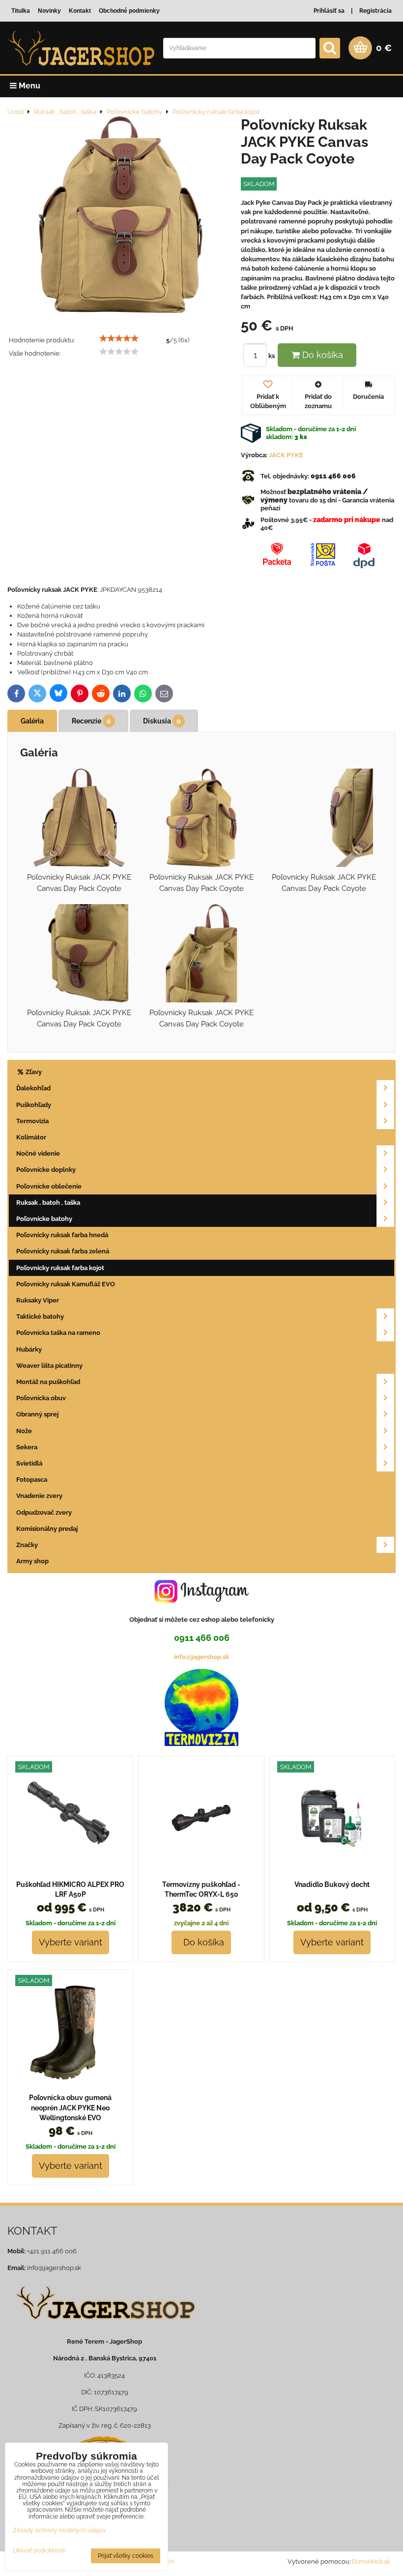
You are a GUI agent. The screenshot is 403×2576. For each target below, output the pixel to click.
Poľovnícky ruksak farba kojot (60, 1268)
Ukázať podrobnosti (39, 2551)
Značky (27, 1545)
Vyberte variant (71, 1942)
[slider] (119, 338)
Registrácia (375, 11)
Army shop (32, 1561)
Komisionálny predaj (47, 1529)
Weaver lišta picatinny (49, 1366)
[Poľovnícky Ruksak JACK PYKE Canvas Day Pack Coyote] (120, 216)
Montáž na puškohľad (48, 1382)
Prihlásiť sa (329, 11)
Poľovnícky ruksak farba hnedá (62, 1235)
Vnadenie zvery (39, 1496)
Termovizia (32, 1121)
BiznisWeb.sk (371, 2562)
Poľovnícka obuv (41, 1398)
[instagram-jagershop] (201, 1602)
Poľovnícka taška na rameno (58, 1333)
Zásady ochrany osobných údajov (59, 2530)
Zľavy (33, 1072)
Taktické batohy (40, 1316)
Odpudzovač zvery (44, 1512)
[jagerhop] (104, 2327)
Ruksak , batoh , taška (48, 1203)
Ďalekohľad (33, 1088)
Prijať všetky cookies (126, 2556)
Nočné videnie (38, 1153)
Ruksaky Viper (38, 1300)
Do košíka (321, 355)
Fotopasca (32, 1480)
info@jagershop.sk (201, 1657)
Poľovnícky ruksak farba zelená (63, 1251)
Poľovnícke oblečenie (49, 1186)
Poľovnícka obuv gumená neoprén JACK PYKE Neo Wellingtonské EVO (70, 2108)
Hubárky (29, 1349)
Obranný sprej (37, 1414)
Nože (24, 1431)
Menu (29, 86)
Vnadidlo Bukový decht (332, 1884)
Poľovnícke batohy (44, 1219)
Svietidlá (29, 1463)
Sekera (27, 1447)
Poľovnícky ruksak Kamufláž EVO (66, 1284)
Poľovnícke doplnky (46, 1170)
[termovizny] (201, 1744)
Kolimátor (31, 1137)
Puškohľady (34, 1105)
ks (272, 356)
